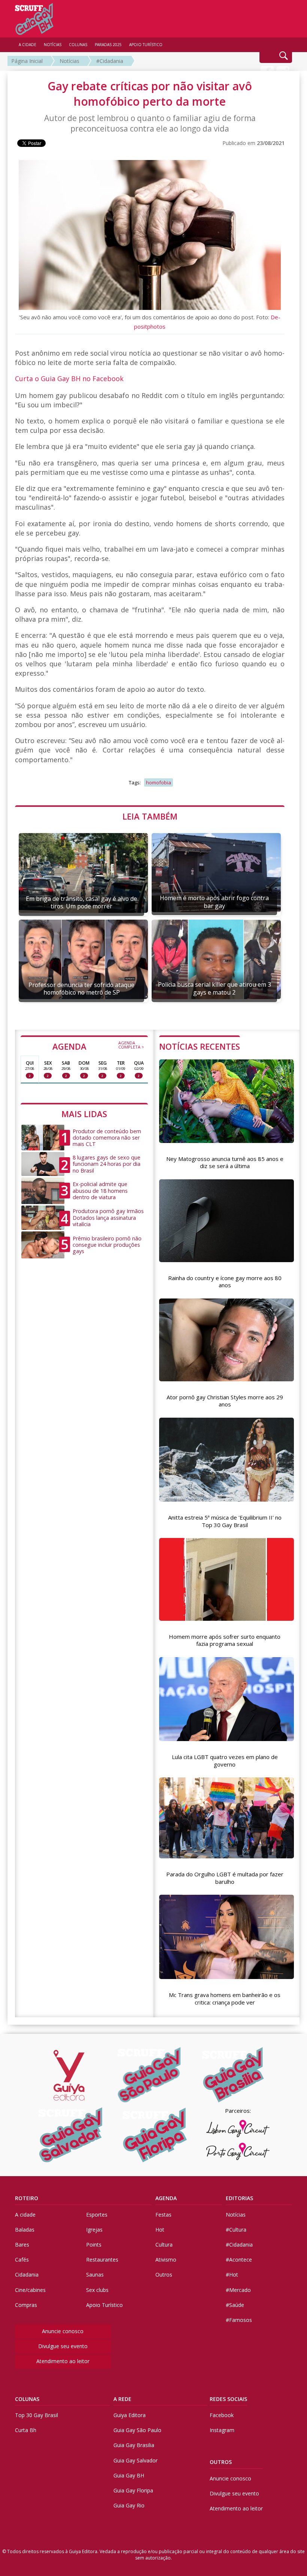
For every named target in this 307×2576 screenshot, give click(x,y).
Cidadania (27, 2275)
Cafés (22, 2260)
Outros (164, 2275)
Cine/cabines (30, 2290)
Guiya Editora (130, 2415)
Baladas (25, 2230)
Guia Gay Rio (129, 2505)
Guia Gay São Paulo (137, 2430)
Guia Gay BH (129, 2475)
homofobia (159, 782)
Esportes (97, 2215)
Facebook (222, 2415)
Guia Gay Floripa (133, 2490)
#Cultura (236, 2230)
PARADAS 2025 (108, 45)
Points (94, 2245)
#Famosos (239, 2320)
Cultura (164, 2245)
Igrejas (94, 2230)
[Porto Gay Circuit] (238, 2151)
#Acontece (239, 2260)
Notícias (69, 61)
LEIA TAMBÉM (150, 816)
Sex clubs (97, 2290)
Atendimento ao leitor (63, 2361)
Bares (22, 2245)
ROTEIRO (27, 2198)
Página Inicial (27, 61)
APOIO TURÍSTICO (146, 45)
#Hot (232, 2275)
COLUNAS (27, 2399)
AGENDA (98, 1046)
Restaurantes (102, 2260)
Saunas (95, 2275)
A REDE (122, 2399)
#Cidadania (110, 61)
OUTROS (221, 2462)
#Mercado (238, 2290)
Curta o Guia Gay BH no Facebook (69, 378)
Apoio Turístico (104, 2305)
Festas (163, 2215)
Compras (26, 2305)
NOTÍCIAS (53, 45)
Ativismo (166, 2260)
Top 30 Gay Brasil (37, 2415)
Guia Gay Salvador (136, 2460)
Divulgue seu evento (63, 2346)
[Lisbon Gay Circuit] (238, 2129)
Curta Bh (26, 2430)
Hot (160, 2230)
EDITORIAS (239, 2198)
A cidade (25, 2215)
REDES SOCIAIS (228, 2399)
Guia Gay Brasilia (134, 2445)
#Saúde (235, 2305)
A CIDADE (28, 45)
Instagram (222, 2430)
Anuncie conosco (63, 2331)
